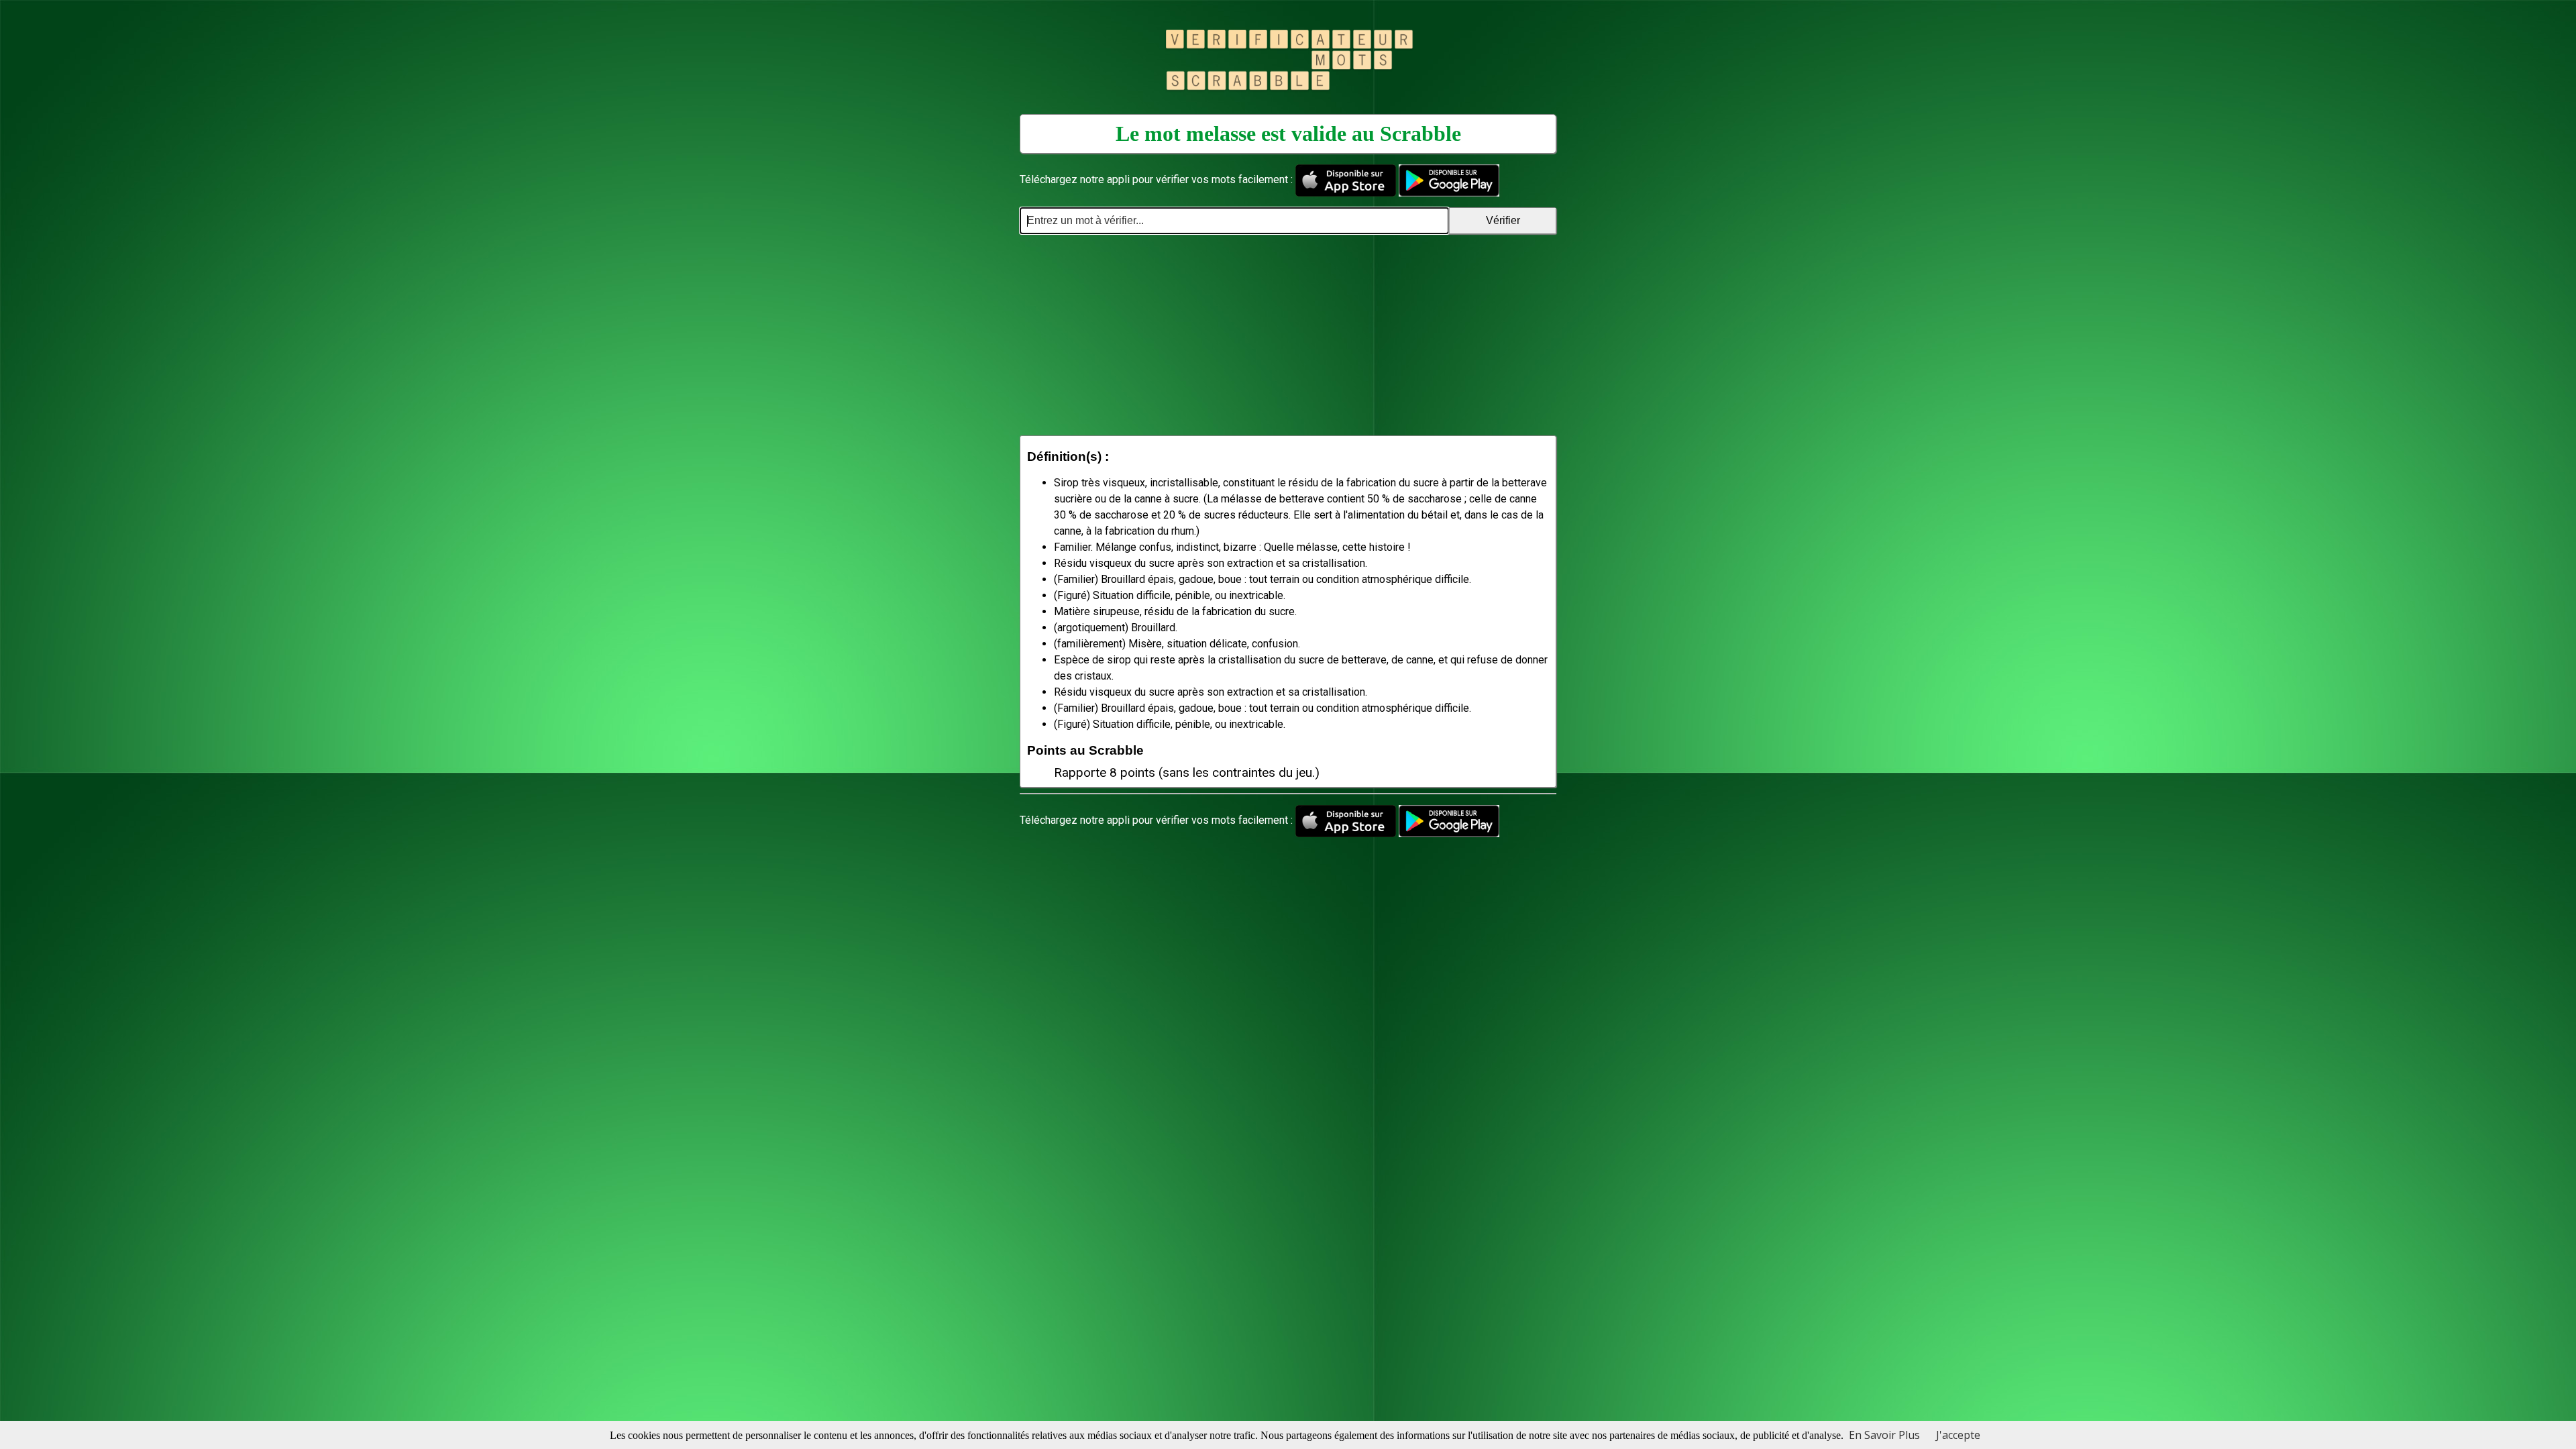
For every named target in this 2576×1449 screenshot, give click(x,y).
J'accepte (1958, 1435)
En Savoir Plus (1884, 1435)
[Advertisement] (1288, 335)
